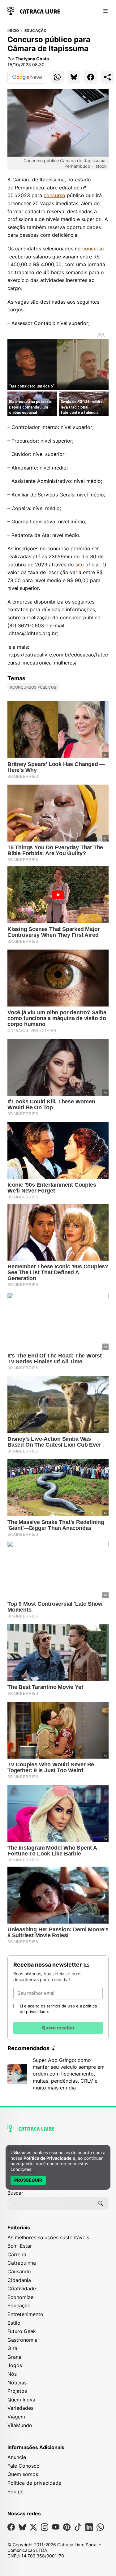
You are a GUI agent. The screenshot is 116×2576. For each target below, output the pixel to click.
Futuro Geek (22, 2331)
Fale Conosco (24, 2466)
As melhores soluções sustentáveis (48, 2237)
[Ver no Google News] (27, 77)
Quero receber (58, 2028)
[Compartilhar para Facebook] (91, 77)
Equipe (15, 2492)
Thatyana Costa (32, 59)
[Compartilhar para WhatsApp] (57, 77)
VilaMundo (20, 2425)
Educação (36, 31)
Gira (12, 2348)
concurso (54, 195)
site (80, 565)
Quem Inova (21, 2400)
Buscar (15, 2193)
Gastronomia (22, 2340)
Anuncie (17, 2457)
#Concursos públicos (33, 687)
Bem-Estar (20, 2246)
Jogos (15, 2365)
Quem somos (23, 2474)
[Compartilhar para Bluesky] (74, 77)
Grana (14, 2357)
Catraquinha (22, 2263)
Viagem (16, 2417)
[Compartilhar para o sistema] (107, 77)
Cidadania (19, 2280)
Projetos (17, 2391)
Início (13, 31)
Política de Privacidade (47, 2158)
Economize (20, 2297)
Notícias (17, 2383)
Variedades (20, 2408)
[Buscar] (101, 2203)
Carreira (17, 2254)
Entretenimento (25, 2314)
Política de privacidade (34, 2483)
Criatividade (22, 2288)
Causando (19, 2271)
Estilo (14, 2323)
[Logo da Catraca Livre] (34, 10)
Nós (12, 2374)
